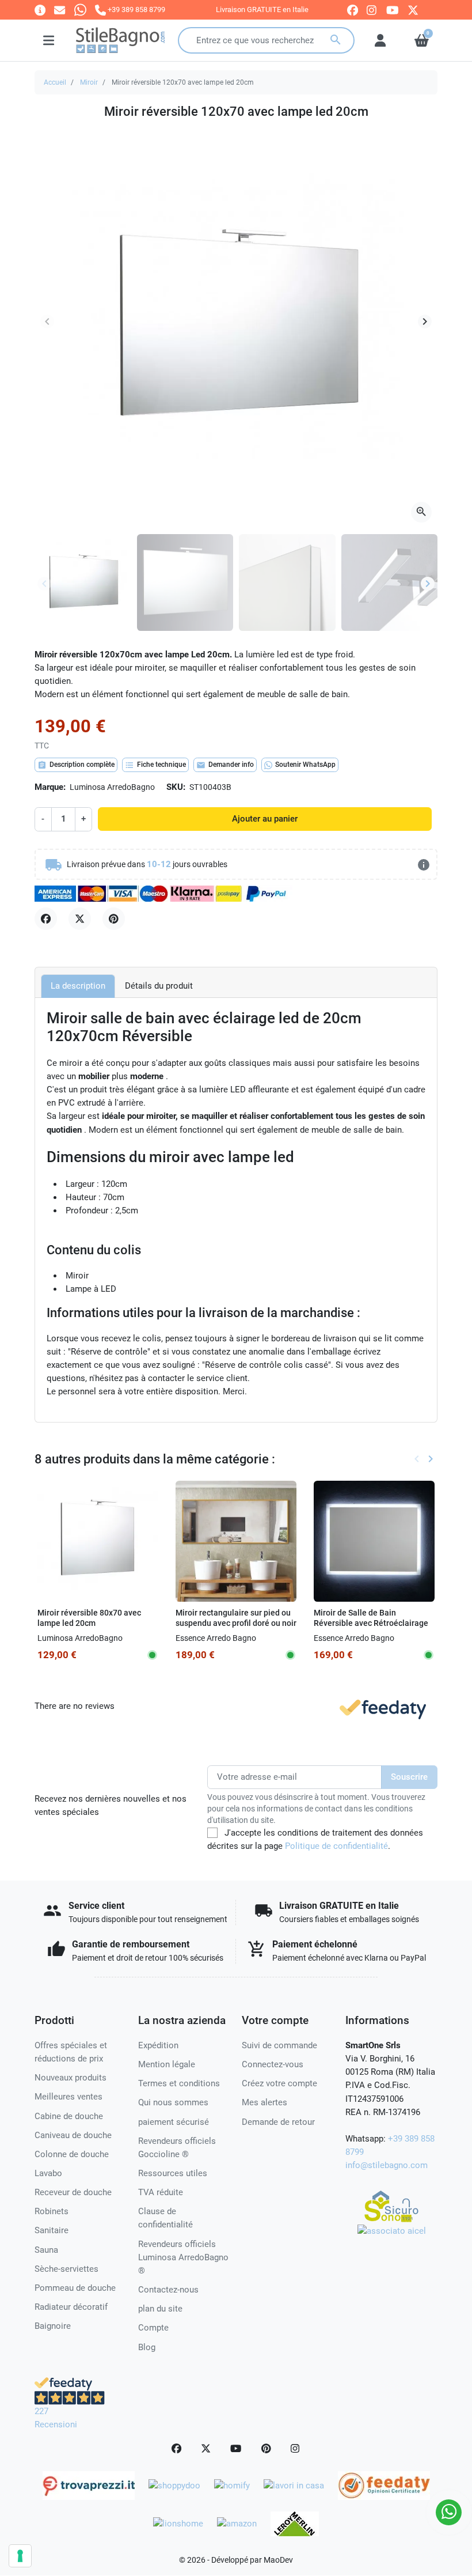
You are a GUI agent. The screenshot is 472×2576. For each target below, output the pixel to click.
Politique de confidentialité (336, 1846)
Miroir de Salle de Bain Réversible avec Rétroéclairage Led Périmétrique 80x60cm (371, 1623)
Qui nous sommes (173, 2102)
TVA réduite (161, 2192)
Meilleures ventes (68, 2097)
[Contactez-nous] (60, 10)
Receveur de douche (73, 2192)
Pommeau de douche (75, 2288)
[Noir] (227, 1638)
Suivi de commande (279, 2045)
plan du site (160, 2309)
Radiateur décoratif (71, 2307)
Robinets (52, 2211)
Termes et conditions (179, 2083)
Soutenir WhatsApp (305, 765)
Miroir (89, 82)
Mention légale (167, 2064)
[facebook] (353, 10)
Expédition (158, 2045)
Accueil (55, 82)
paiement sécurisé (174, 2122)
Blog (147, 2347)
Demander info (225, 765)
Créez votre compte (279, 2083)
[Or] (243, 1638)
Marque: (50, 787)
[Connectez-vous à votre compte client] (380, 40)
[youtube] (393, 10)
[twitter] (413, 10)
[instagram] (372, 10)
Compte (153, 2328)
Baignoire (53, 2326)
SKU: (176, 787)
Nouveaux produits (71, 2078)
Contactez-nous (168, 2290)
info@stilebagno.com (387, 2165)
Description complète (76, 765)
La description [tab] (78, 986)
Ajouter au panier (265, 819)
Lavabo (48, 2173)
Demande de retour (278, 2122)
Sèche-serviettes (66, 2269)
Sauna (46, 2250)
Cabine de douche (69, 2116)
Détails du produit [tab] (159, 986)
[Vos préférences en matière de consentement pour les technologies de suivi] (20, 2556)
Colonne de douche (72, 2154)
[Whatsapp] (80, 10)
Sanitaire (52, 2230)
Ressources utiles (173, 2173)
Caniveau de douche (73, 2135)
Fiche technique (155, 765)
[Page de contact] (40, 10)
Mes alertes (264, 2102)
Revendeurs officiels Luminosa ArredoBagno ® (183, 2257)
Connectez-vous (273, 2064)
